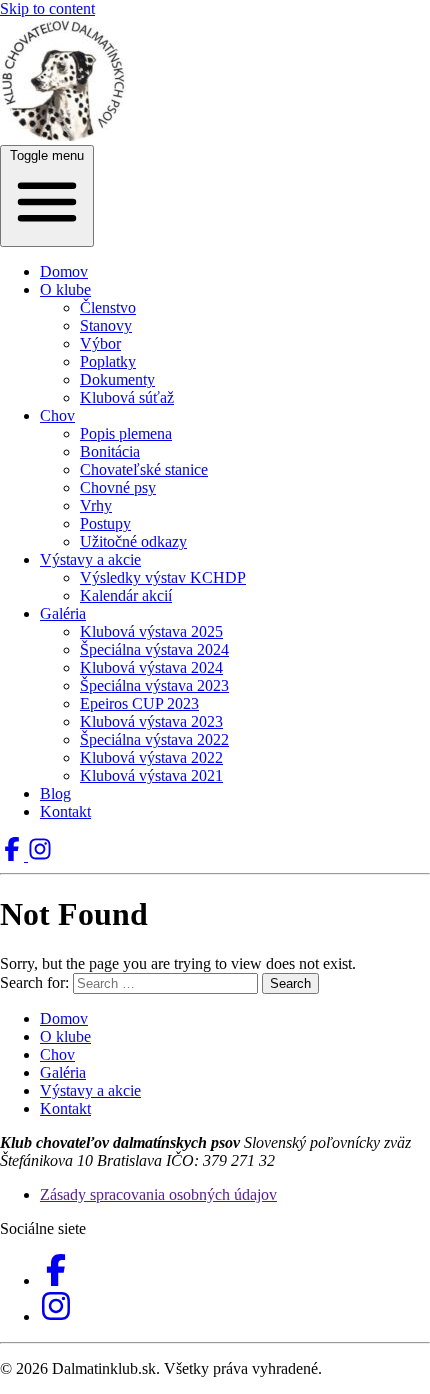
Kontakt (65, 811)
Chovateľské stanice (144, 469)
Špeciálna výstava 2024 (154, 649)
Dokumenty (117, 379)
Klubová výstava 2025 (151, 631)
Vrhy (96, 505)
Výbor (100, 343)
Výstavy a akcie (90, 559)
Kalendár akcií (126, 595)
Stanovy (106, 325)
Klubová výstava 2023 (151, 721)
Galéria (63, 613)
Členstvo (108, 307)
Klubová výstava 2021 (151, 775)
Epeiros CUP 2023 (139, 703)
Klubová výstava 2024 (151, 667)
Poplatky (108, 361)
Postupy (105, 523)
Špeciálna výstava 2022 (154, 739)
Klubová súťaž (127, 397)
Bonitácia (110, 451)
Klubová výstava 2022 (151, 757)
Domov (64, 271)
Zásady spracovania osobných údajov (158, 1194)
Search (290, 983)
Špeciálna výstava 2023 (154, 685)
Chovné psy (118, 487)
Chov (57, 415)
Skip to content (47, 8)
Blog (55, 793)
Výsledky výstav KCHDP (163, 577)
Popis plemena (126, 433)
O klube (65, 289)
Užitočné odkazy (133, 541)
